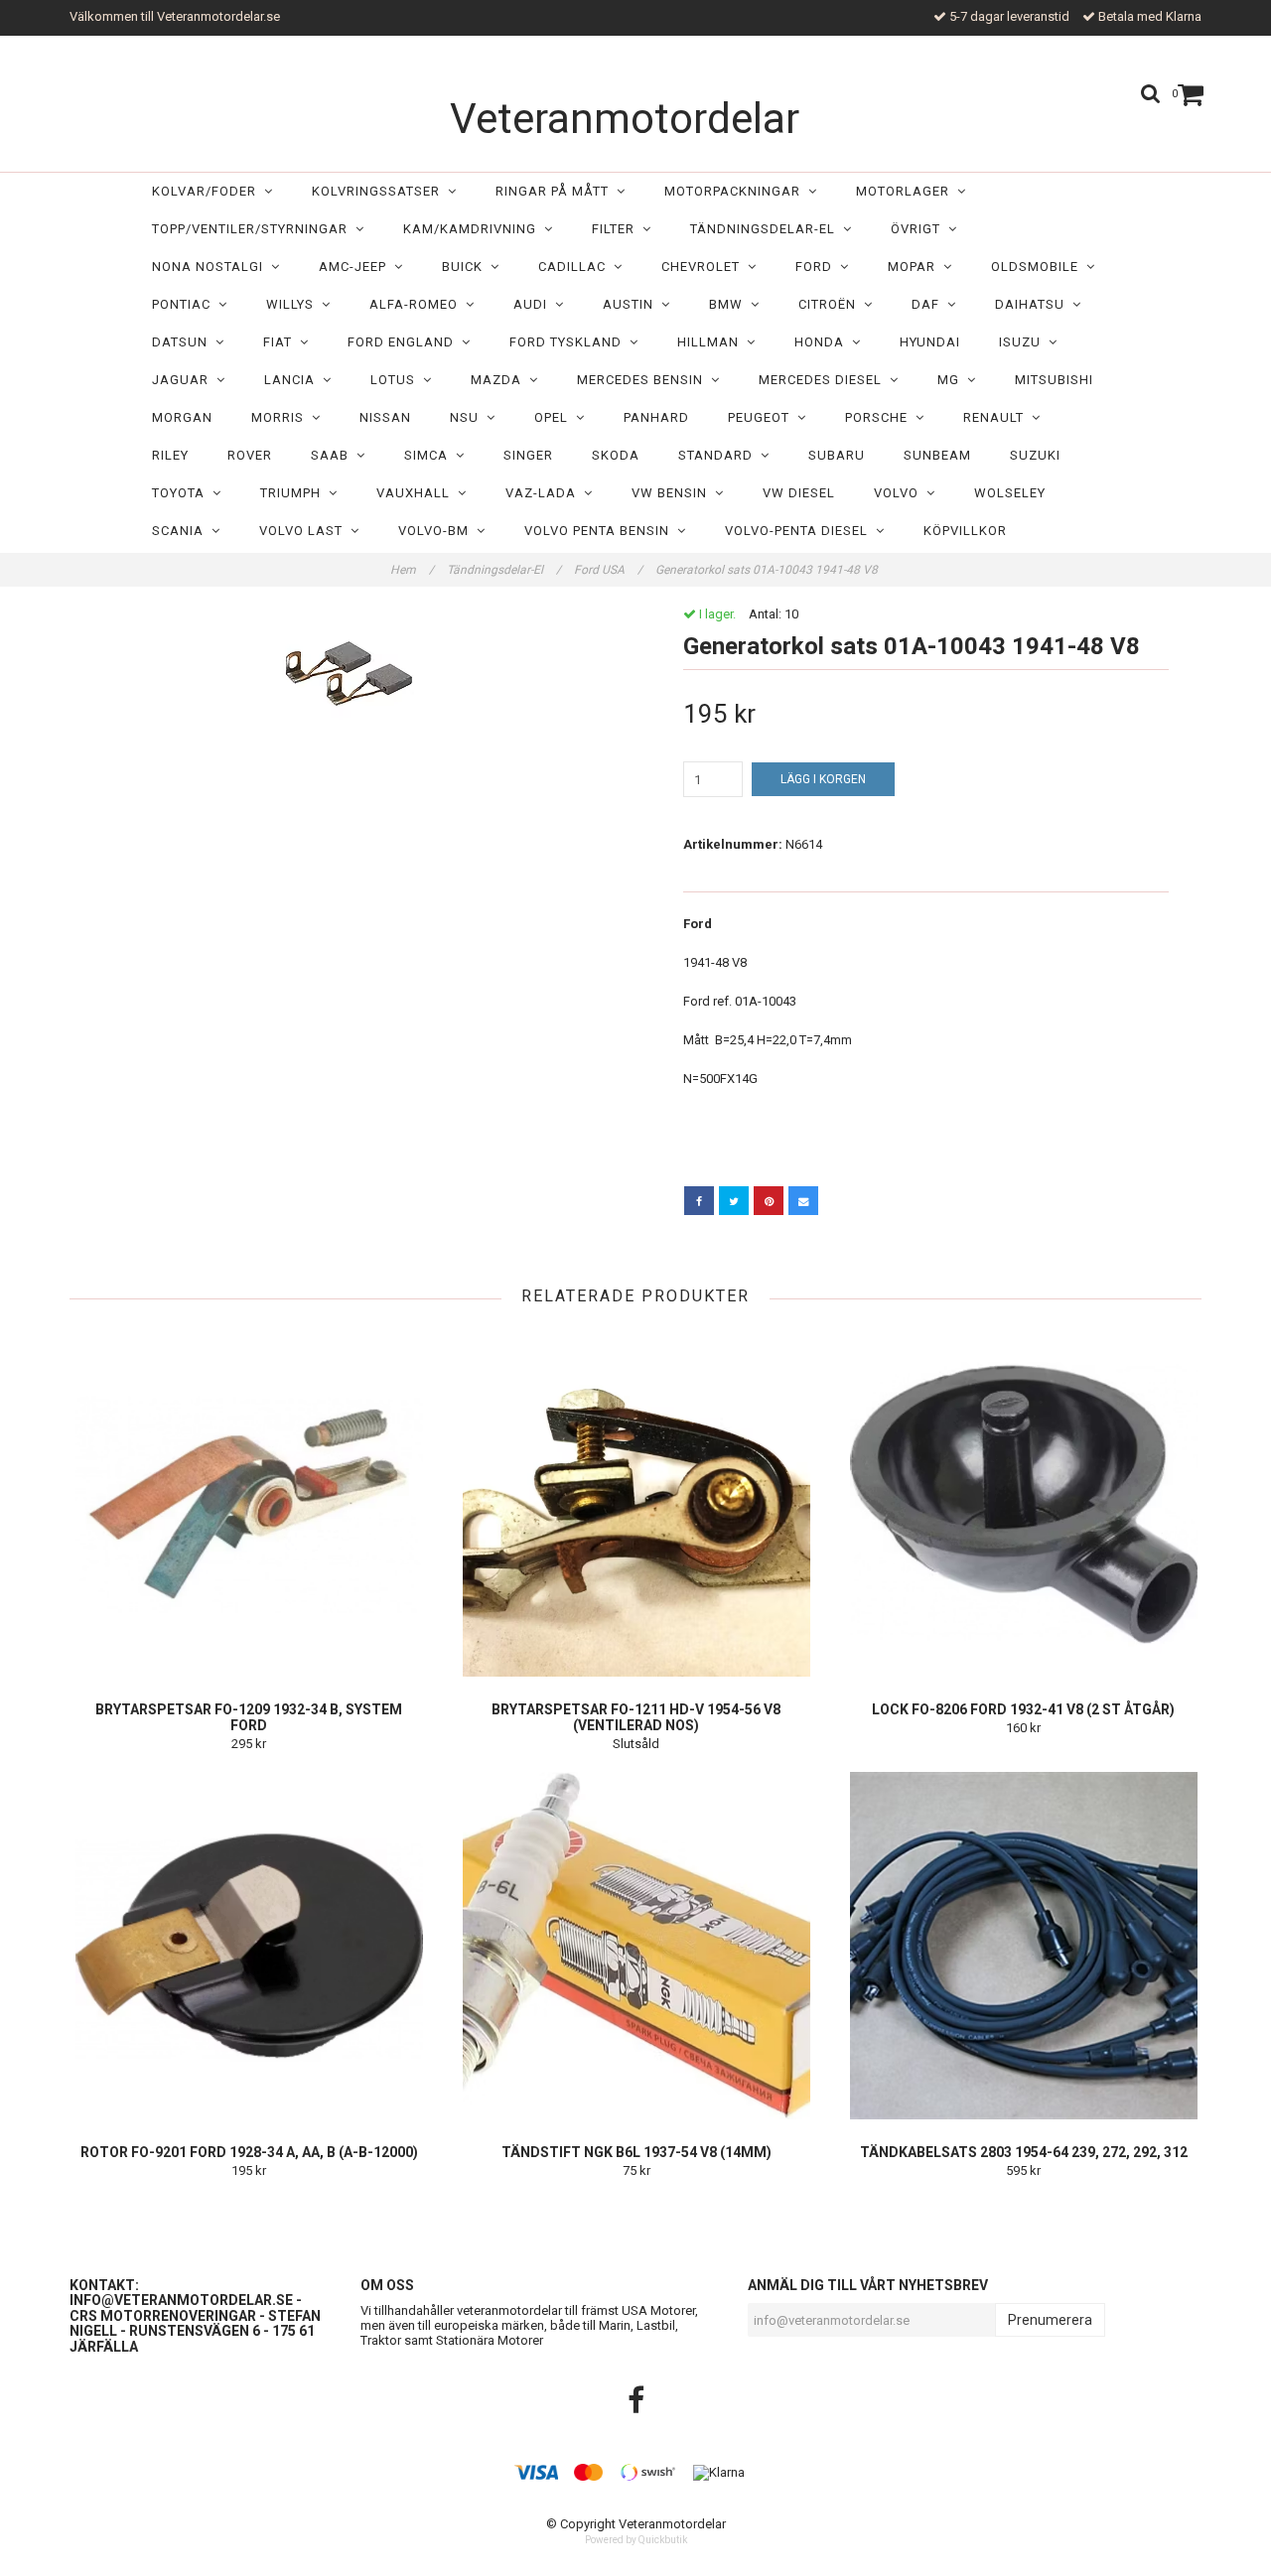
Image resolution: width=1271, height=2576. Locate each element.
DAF (929, 304)
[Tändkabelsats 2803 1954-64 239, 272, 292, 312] (1023, 1946)
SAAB (334, 455)
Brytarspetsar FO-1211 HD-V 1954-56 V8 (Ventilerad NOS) (636, 1717)
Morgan (182, 417)
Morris (282, 417)
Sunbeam (937, 455)
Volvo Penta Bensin (601, 531)
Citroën (831, 304)
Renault (997, 417)
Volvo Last (305, 531)
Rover (250, 455)
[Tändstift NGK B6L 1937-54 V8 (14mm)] (636, 1946)
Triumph (294, 493)
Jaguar (184, 380)
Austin (632, 304)
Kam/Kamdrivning (474, 229)
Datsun (184, 342)
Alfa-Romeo (418, 304)
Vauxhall (417, 493)
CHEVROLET (705, 267)
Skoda (616, 455)
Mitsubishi (1054, 380)
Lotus (397, 380)
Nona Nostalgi (212, 267)
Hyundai (930, 342)
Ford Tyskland (569, 342)
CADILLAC (576, 267)
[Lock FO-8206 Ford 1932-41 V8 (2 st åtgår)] (1023, 1503)
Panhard (656, 417)
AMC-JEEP (356, 267)
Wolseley (1010, 493)
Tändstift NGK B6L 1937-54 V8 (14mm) (636, 2152)
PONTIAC (185, 304)
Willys (294, 304)
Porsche (880, 417)
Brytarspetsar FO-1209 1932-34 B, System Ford (249, 1717)
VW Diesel (799, 493)
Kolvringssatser (380, 191)
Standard (719, 455)
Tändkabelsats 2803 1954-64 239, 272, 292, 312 (1024, 2152)
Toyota (182, 493)
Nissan (385, 417)
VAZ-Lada (545, 493)
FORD (818, 267)
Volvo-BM (437, 531)
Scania (182, 531)
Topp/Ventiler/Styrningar (254, 229)
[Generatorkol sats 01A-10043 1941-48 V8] (345, 678)
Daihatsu (1034, 304)
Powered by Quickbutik (636, 2540)
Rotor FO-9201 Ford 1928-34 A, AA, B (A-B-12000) (249, 2152)
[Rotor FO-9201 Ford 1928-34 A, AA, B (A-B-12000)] (249, 1946)
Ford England (405, 342)
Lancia (293, 380)
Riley (170, 455)
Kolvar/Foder (208, 191)
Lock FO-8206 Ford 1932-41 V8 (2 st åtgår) (1023, 1709)
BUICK (466, 267)
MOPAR (916, 267)
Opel (555, 417)
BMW (730, 304)
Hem (412, 570)
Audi (534, 304)
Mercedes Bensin (644, 380)
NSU (468, 417)
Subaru (837, 455)
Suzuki (1035, 455)
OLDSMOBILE (1039, 267)
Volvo (900, 493)
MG (952, 380)
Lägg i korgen (823, 779)
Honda (823, 342)
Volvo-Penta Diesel (800, 531)
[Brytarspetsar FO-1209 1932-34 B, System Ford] (249, 1503)
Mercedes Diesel (824, 380)
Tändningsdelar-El (767, 229)
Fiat (282, 342)
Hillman (712, 342)
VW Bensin (673, 493)
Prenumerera (1050, 2320)
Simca (430, 455)
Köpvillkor (965, 531)
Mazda (500, 380)
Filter (617, 229)
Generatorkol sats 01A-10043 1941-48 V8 (768, 570)
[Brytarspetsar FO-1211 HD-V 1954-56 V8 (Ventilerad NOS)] (636, 1503)
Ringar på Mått (556, 191)
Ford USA (608, 570)
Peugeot (763, 417)
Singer (528, 455)
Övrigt (919, 229)
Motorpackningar (736, 191)
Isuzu (1024, 342)
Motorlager (907, 191)
